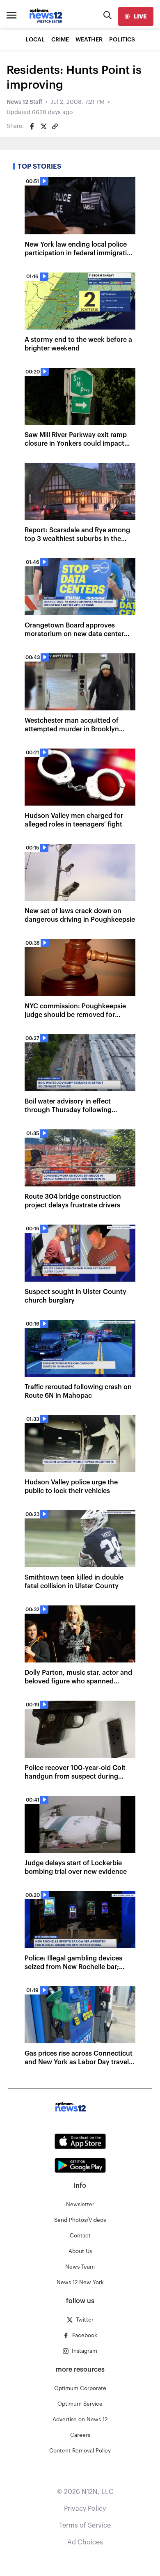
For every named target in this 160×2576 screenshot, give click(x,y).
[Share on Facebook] (32, 126)
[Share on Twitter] (43, 126)
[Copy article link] (55, 126)
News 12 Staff (24, 102)
